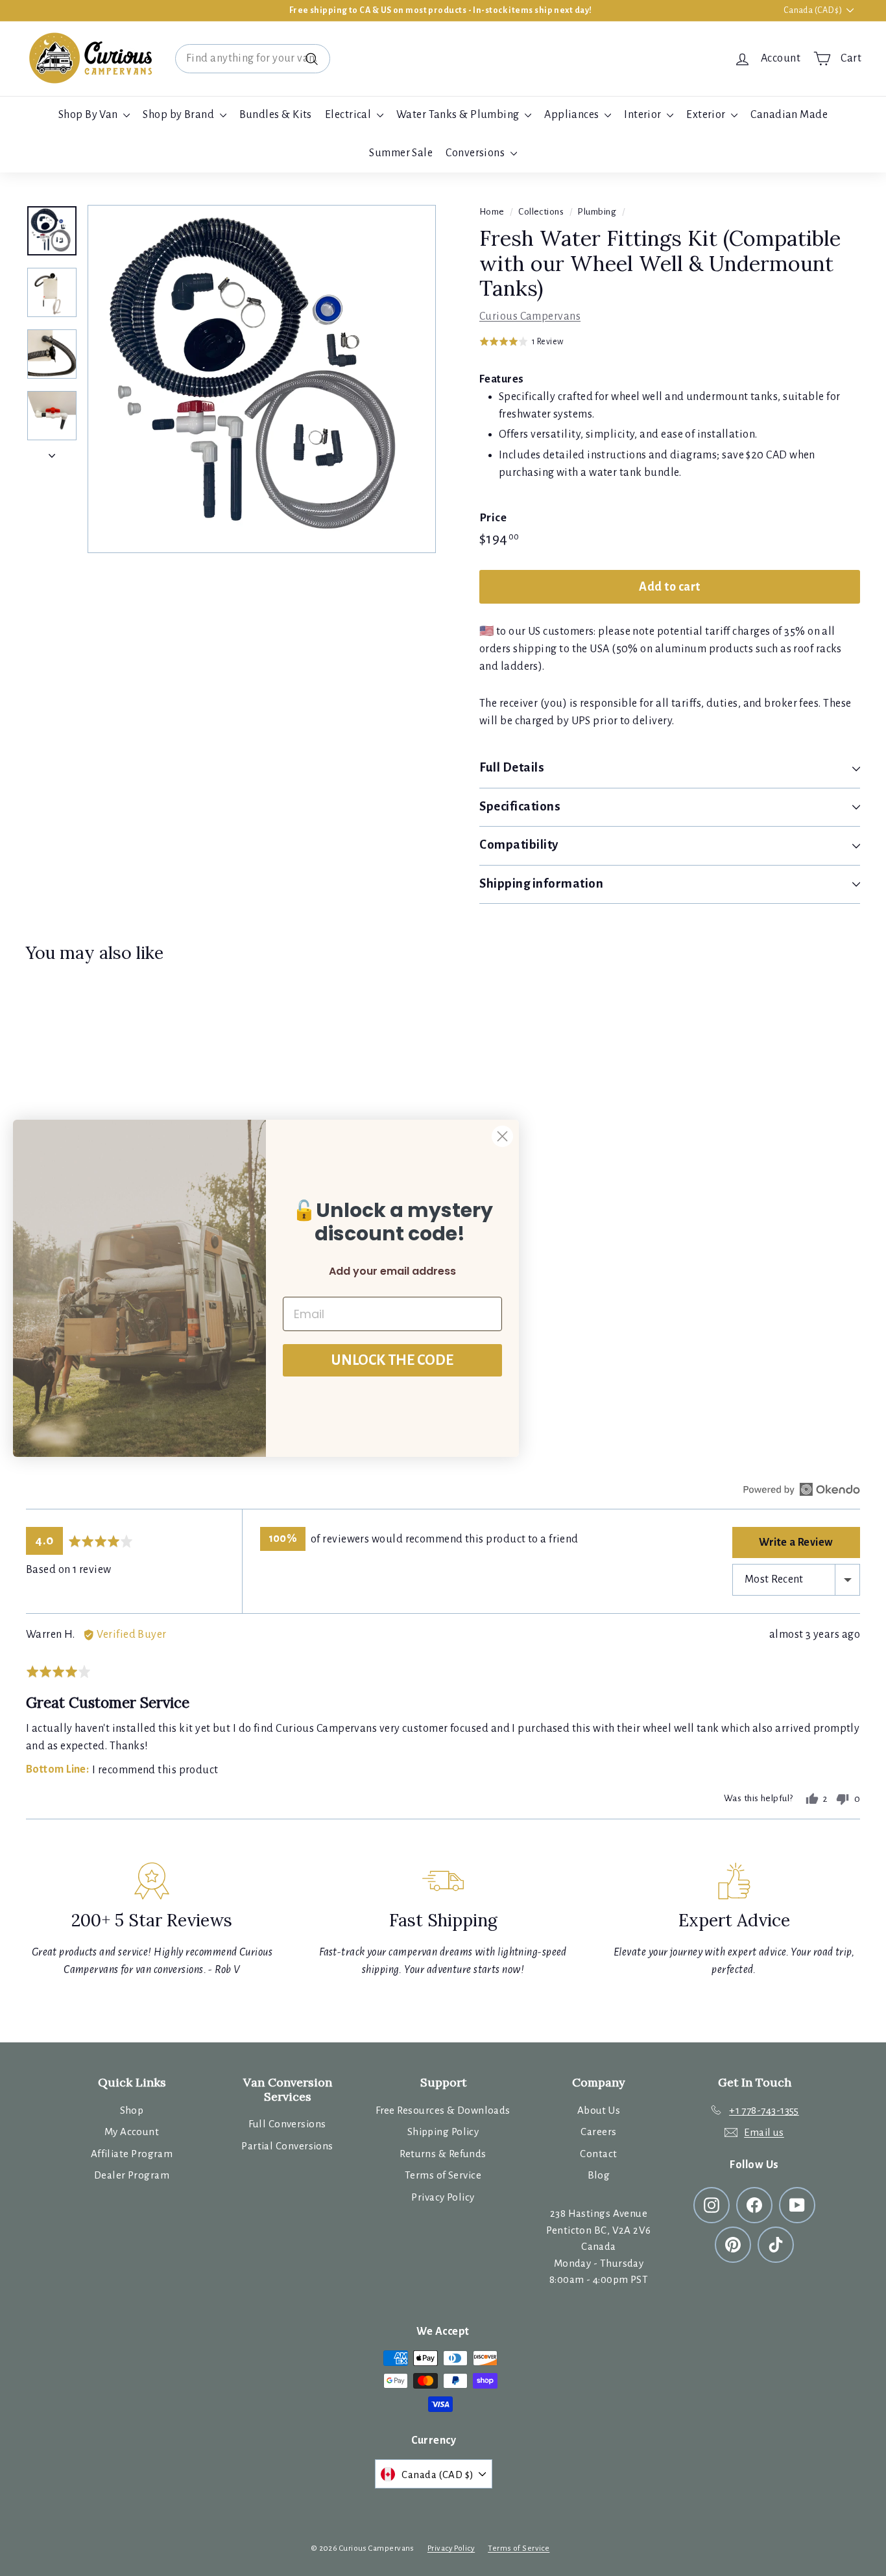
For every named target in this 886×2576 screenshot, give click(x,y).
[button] (521, 341)
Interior (644, 115)
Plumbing (597, 212)
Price (493, 518)
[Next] (52, 452)
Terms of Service (443, 2175)
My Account (132, 2132)
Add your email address (392, 1271)
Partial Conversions (287, 2146)
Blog (599, 2175)
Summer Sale (401, 153)
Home (492, 212)
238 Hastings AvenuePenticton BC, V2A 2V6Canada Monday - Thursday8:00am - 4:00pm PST (598, 2246)
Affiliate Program (132, 2154)
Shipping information (542, 883)
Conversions (476, 153)
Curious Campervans (530, 316)
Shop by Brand (179, 115)
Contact (598, 2154)
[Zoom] (262, 379)
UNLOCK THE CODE (392, 1360)
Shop (132, 2110)
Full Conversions (287, 2124)
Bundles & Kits (276, 115)
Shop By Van (89, 115)
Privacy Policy (443, 2197)
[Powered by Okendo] (802, 1489)
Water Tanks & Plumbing (459, 115)
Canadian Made (789, 115)
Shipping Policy (443, 2132)
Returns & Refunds (443, 2154)
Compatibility (519, 845)
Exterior (707, 115)
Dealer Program (132, 2175)
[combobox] (253, 59)
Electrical (349, 115)
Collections (541, 212)
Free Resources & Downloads (443, 2110)
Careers (598, 2132)
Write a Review (796, 1542)
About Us (599, 2110)
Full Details (512, 767)
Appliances (573, 115)
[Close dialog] (502, 1136)
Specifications (520, 806)
